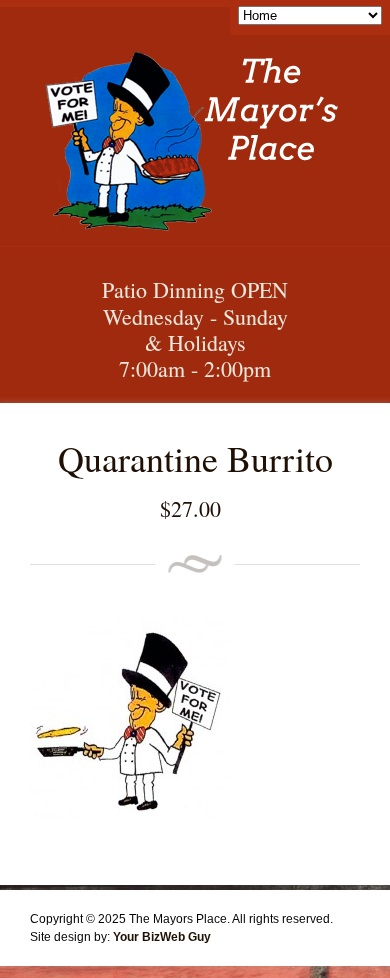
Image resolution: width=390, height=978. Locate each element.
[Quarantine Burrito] (130, 814)
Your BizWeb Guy (162, 937)
